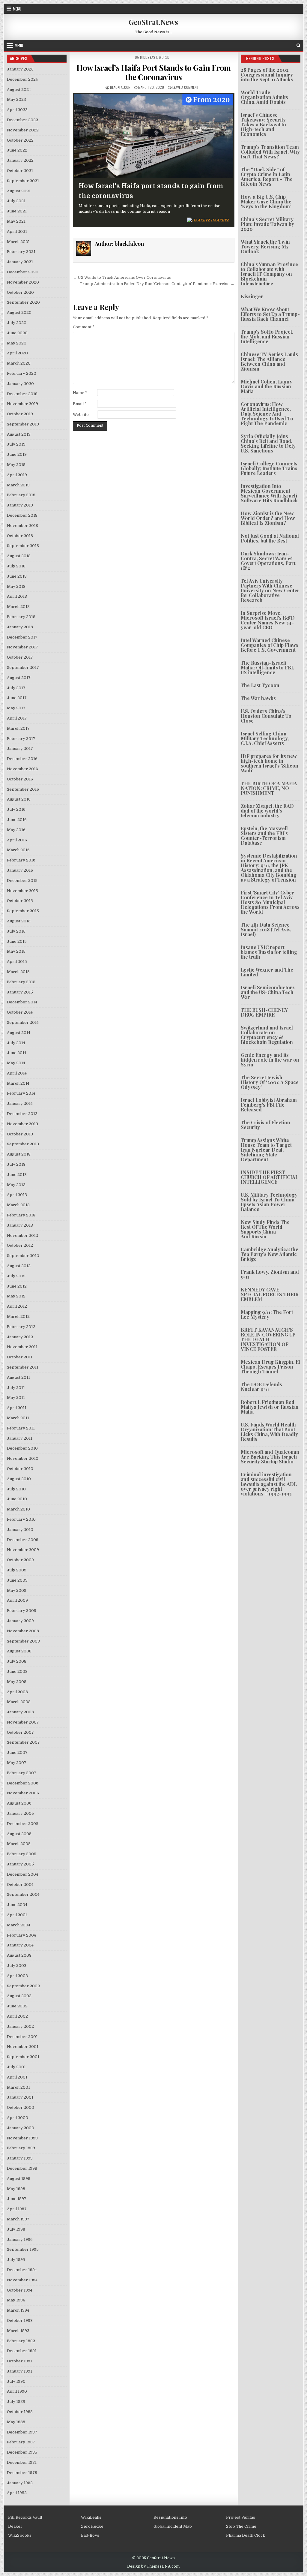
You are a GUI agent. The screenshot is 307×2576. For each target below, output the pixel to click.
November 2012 (22, 1235)
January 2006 (20, 1813)
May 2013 (16, 1185)
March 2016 (18, 850)
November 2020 (23, 282)
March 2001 (18, 2087)
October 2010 (20, 1469)
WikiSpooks (20, 2535)
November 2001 (23, 2047)
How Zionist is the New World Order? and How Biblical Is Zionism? (268, 518)
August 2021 (19, 191)
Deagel (15, 2526)
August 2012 (19, 1266)
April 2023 (17, 110)
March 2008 (19, 1702)
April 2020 (17, 353)
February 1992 (21, 2341)
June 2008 (17, 1671)
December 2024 (22, 79)
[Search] (298, 45)
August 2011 (18, 1377)
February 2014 (21, 1093)
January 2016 (20, 870)
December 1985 (22, 2452)
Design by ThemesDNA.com (153, 2566)
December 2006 (23, 1783)
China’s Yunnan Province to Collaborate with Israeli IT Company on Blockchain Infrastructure (269, 274)
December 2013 (22, 1114)
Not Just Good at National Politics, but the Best (270, 538)
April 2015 (17, 962)
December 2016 (22, 759)
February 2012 (21, 1327)
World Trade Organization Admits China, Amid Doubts (264, 97)
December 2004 (22, 1874)
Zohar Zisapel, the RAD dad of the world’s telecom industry (267, 811)
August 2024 (19, 90)
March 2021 (18, 242)
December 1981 (22, 2462)
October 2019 (20, 414)
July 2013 (16, 1164)
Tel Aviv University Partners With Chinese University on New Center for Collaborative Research (270, 590)
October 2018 (20, 536)
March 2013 (18, 1205)
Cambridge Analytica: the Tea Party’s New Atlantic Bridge (270, 1254)
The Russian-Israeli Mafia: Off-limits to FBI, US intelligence (267, 667)
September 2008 (23, 1641)
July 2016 (16, 809)
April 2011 (17, 1408)
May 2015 (16, 951)
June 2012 (17, 1286)
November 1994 (22, 2280)
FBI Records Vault (25, 2517)
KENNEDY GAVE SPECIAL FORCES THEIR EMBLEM (270, 1294)
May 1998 (16, 2189)
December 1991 (22, 2351)
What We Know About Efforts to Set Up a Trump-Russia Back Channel (270, 314)
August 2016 (19, 799)
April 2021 (17, 231)
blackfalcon (120, 87)
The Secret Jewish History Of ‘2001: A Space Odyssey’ (270, 1082)
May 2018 (16, 586)
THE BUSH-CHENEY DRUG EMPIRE (264, 1012)
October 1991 (19, 2361)
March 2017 (18, 728)
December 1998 (22, 2168)
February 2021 (21, 252)
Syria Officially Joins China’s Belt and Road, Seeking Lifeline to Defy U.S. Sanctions (268, 443)
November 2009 (23, 1550)
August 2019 (19, 434)
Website (81, 415)
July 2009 (17, 1570)
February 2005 (22, 1854)
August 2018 (19, 556)
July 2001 (16, 2067)
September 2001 (23, 2057)
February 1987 (21, 2442)
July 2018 (16, 566)
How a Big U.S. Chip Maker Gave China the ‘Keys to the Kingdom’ (266, 201)
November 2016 (22, 769)
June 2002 (17, 2006)
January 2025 (20, 69)
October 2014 (20, 1012)
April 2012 (17, 1306)
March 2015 (18, 972)
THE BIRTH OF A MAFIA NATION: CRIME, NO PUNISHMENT (269, 788)
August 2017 (19, 678)
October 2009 (20, 1560)
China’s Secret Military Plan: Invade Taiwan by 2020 (267, 224)
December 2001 (22, 2037)
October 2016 (20, 779)
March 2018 (18, 607)
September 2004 (23, 1894)
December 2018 (22, 515)
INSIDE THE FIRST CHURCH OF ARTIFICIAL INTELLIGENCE (270, 1177)
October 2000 (21, 2107)
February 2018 (21, 617)
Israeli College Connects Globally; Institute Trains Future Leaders (269, 468)
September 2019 (23, 424)
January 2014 (20, 1103)
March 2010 (18, 1509)
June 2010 (17, 1499)
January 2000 (21, 2128)
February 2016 (21, 860)
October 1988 (20, 2412)
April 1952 (17, 2493)
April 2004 (17, 1915)
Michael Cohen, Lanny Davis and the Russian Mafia (267, 386)
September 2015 (23, 911)
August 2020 (19, 313)
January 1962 (20, 2483)
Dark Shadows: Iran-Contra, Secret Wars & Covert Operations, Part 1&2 (268, 561)
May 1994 (16, 2300)
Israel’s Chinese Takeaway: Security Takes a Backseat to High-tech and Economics (263, 124)
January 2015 (20, 992)
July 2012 (16, 1276)
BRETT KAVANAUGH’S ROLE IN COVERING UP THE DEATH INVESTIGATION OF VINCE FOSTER (268, 1339)
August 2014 (19, 1033)
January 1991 (19, 2371)
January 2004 (20, 1945)
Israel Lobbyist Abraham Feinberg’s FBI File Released (269, 1105)
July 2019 (16, 444)
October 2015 (20, 901)
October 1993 (20, 2321)
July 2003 (17, 1966)
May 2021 (16, 221)
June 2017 (17, 698)
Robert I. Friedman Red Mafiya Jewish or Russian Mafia (270, 1407)
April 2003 (17, 1976)
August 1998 (19, 2179)
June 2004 (17, 1905)
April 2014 (17, 1073)
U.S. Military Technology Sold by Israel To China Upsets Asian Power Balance (269, 1202)
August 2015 (19, 921)
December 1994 (22, 2270)
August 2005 (19, 1834)
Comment (84, 327)
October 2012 (20, 1245)
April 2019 (17, 475)
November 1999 (22, 2138)
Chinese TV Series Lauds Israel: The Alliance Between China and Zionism (269, 361)
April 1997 (17, 2209)
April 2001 (17, 2077)
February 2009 (22, 1611)
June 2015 (17, 941)
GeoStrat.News (153, 22)
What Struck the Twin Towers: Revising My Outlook (265, 246)
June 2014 (17, 1053)
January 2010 (20, 1530)
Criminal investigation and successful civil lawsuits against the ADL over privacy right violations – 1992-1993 (269, 1484)
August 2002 (19, 1996)
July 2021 (16, 201)
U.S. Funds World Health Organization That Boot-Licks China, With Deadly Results (269, 1432)
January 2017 (20, 748)
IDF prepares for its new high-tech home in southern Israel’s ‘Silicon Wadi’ (270, 763)
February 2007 (22, 1773)
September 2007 (23, 1742)
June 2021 (17, 211)
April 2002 (17, 2016)
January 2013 (20, 1225)
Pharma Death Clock (246, 2535)
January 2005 (20, 1864)
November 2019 (22, 404)
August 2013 (19, 1154)
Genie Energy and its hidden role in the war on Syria (270, 1060)
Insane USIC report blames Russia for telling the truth (269, 952)
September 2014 (23, 1022)
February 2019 (21, 495)
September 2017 (23, 667)
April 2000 (18, 2118)
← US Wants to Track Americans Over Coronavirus (122, 277)
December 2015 (22, 881)
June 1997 (17, 2199)
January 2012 (20, 1337)
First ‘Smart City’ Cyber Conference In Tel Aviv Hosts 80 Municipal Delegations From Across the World (270, 902)
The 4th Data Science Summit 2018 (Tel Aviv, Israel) (266, 929)
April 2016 (17, 840)
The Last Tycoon (260, 685)
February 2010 (21, 1519)
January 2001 (20, 2097)
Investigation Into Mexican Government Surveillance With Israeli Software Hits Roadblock (269, 493)
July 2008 (17, 1661)
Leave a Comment (186, 87)
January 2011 (20, 1438)
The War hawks (258, 698)
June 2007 (17, 1752)
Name (80, 393)
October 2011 (20, 1357)
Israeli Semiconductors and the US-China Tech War (268, 992)
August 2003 (19, 1955)
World (164, 57)
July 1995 (16, 2260)
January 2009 (20, 1621)
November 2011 (22, 1347)
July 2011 (16, 1388)
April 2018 (17, 596)
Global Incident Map (173, 2526)
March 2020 (19, 363)
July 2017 (16, 688)
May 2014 (16, 1063)
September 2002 (23, 1986)
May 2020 (17, 343)
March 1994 (18, 2310)
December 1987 (22, 2432)
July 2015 (16, 931)
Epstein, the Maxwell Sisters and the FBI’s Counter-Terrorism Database (264, 836)
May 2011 (16, 1398)
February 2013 (21, 1215)
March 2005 (19, 1844)
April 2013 (17, 1195)
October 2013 (20, 1134)
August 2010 (19, 1479)
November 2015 (22, 891)
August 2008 (19, 1651)
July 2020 (17, 323)
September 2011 (23, 1367)
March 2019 (18, 485)
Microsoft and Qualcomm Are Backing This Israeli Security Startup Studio (270, 1457)
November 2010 (23, 1458)
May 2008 (17, 1682)
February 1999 (21, 2148)
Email (80, 404)
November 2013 (22, 1124)
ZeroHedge (92, 2526)
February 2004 (21, 1935)
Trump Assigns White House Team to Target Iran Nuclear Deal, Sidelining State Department (266, 1150)
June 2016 (17, 820)
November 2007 (23, 1722)
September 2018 (23, 546)
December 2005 (23, 1824)
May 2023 (16, 99)
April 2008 (17, 1692)
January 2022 (20, 160)
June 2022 (17, 150)
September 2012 (23, 1256)
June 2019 (17, 454)
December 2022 (22, 120)
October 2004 (20, 1885)
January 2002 (20, 2026)
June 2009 (17, 1580)
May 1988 (16, 2422)
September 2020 (23, 302)
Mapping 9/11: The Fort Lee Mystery (267, 1314)
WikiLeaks (91, 2517)
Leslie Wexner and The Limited (267, 972)
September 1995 (23, 2249)
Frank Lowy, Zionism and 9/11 (270, 1274)
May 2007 (17, 1763)
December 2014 (22, 1002)
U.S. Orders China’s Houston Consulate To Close (266, 716)
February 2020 (22, 373)
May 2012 (16, 1296)
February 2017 (21, 739)
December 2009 (23, 1540)
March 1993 (18, 2331)
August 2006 (19, 1803)
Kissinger (252, 296)
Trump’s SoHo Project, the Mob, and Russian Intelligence (267, 337)
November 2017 (22, 647)
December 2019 (22, 394)
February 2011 (21, 1428)
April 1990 (17, 2391)
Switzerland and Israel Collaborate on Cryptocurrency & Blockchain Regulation (267, 1035)
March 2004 (19, 1925)
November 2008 (23, 1631)
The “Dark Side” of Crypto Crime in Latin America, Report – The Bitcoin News (267, 177)
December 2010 (22, 1448)
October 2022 (20, 140)
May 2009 (17, 1590)
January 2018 (20, 627)
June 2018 (17, 576)
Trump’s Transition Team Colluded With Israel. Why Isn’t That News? (270, 152)
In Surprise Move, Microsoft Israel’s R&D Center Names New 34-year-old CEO (268, 620)
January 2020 (20, 384)
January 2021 (20, 262)
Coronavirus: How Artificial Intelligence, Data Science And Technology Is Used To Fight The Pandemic (267, 414)
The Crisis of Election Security (265, 1125)
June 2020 (17, 333)
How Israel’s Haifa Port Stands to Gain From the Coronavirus (154, 72)
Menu (17, 9)
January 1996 (20, 2239)
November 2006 (23, 1793)
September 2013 (23, 1144)
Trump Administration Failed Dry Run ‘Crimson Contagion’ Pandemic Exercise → (157, 284)
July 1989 (16, 2402)
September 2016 (23, 789)
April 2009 (17, 1600)
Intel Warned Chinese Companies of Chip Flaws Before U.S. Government (270, 645)
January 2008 (20, 1712)
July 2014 (16, 1043)
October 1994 (20, 2290)
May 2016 (16, 830)
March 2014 (18, 1083)
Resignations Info (170, 2517)
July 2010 (16, 1489)
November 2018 (22, 526)
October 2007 (20, 1732)
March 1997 (18, 2219)
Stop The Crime (241, 2526)
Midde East (149, 57)
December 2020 (23, 272)
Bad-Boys (90, 2535)
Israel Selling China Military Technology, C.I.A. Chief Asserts (265, 738)
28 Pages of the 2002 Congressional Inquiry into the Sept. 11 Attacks (267, 75)
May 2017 (16, 708)
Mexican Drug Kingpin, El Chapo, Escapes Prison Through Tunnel (270, 1367)
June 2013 (17, 1175)
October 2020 (20, 292)
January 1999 (20, 2158)
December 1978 (22, 2473)
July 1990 (16, 2381)
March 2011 (18, 1418)
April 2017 (17, 718)
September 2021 (23, 181)
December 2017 (22, 637)
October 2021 (20, 171)
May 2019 (16, 465)
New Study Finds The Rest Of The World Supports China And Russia (265, 1229)
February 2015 (21, 982)
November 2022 (23, 130)
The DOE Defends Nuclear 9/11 (261, 1387)
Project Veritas (241, 2517)
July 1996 (16, 2229)
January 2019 (20, 505)
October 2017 (20, 657)
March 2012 (18, 1317)
